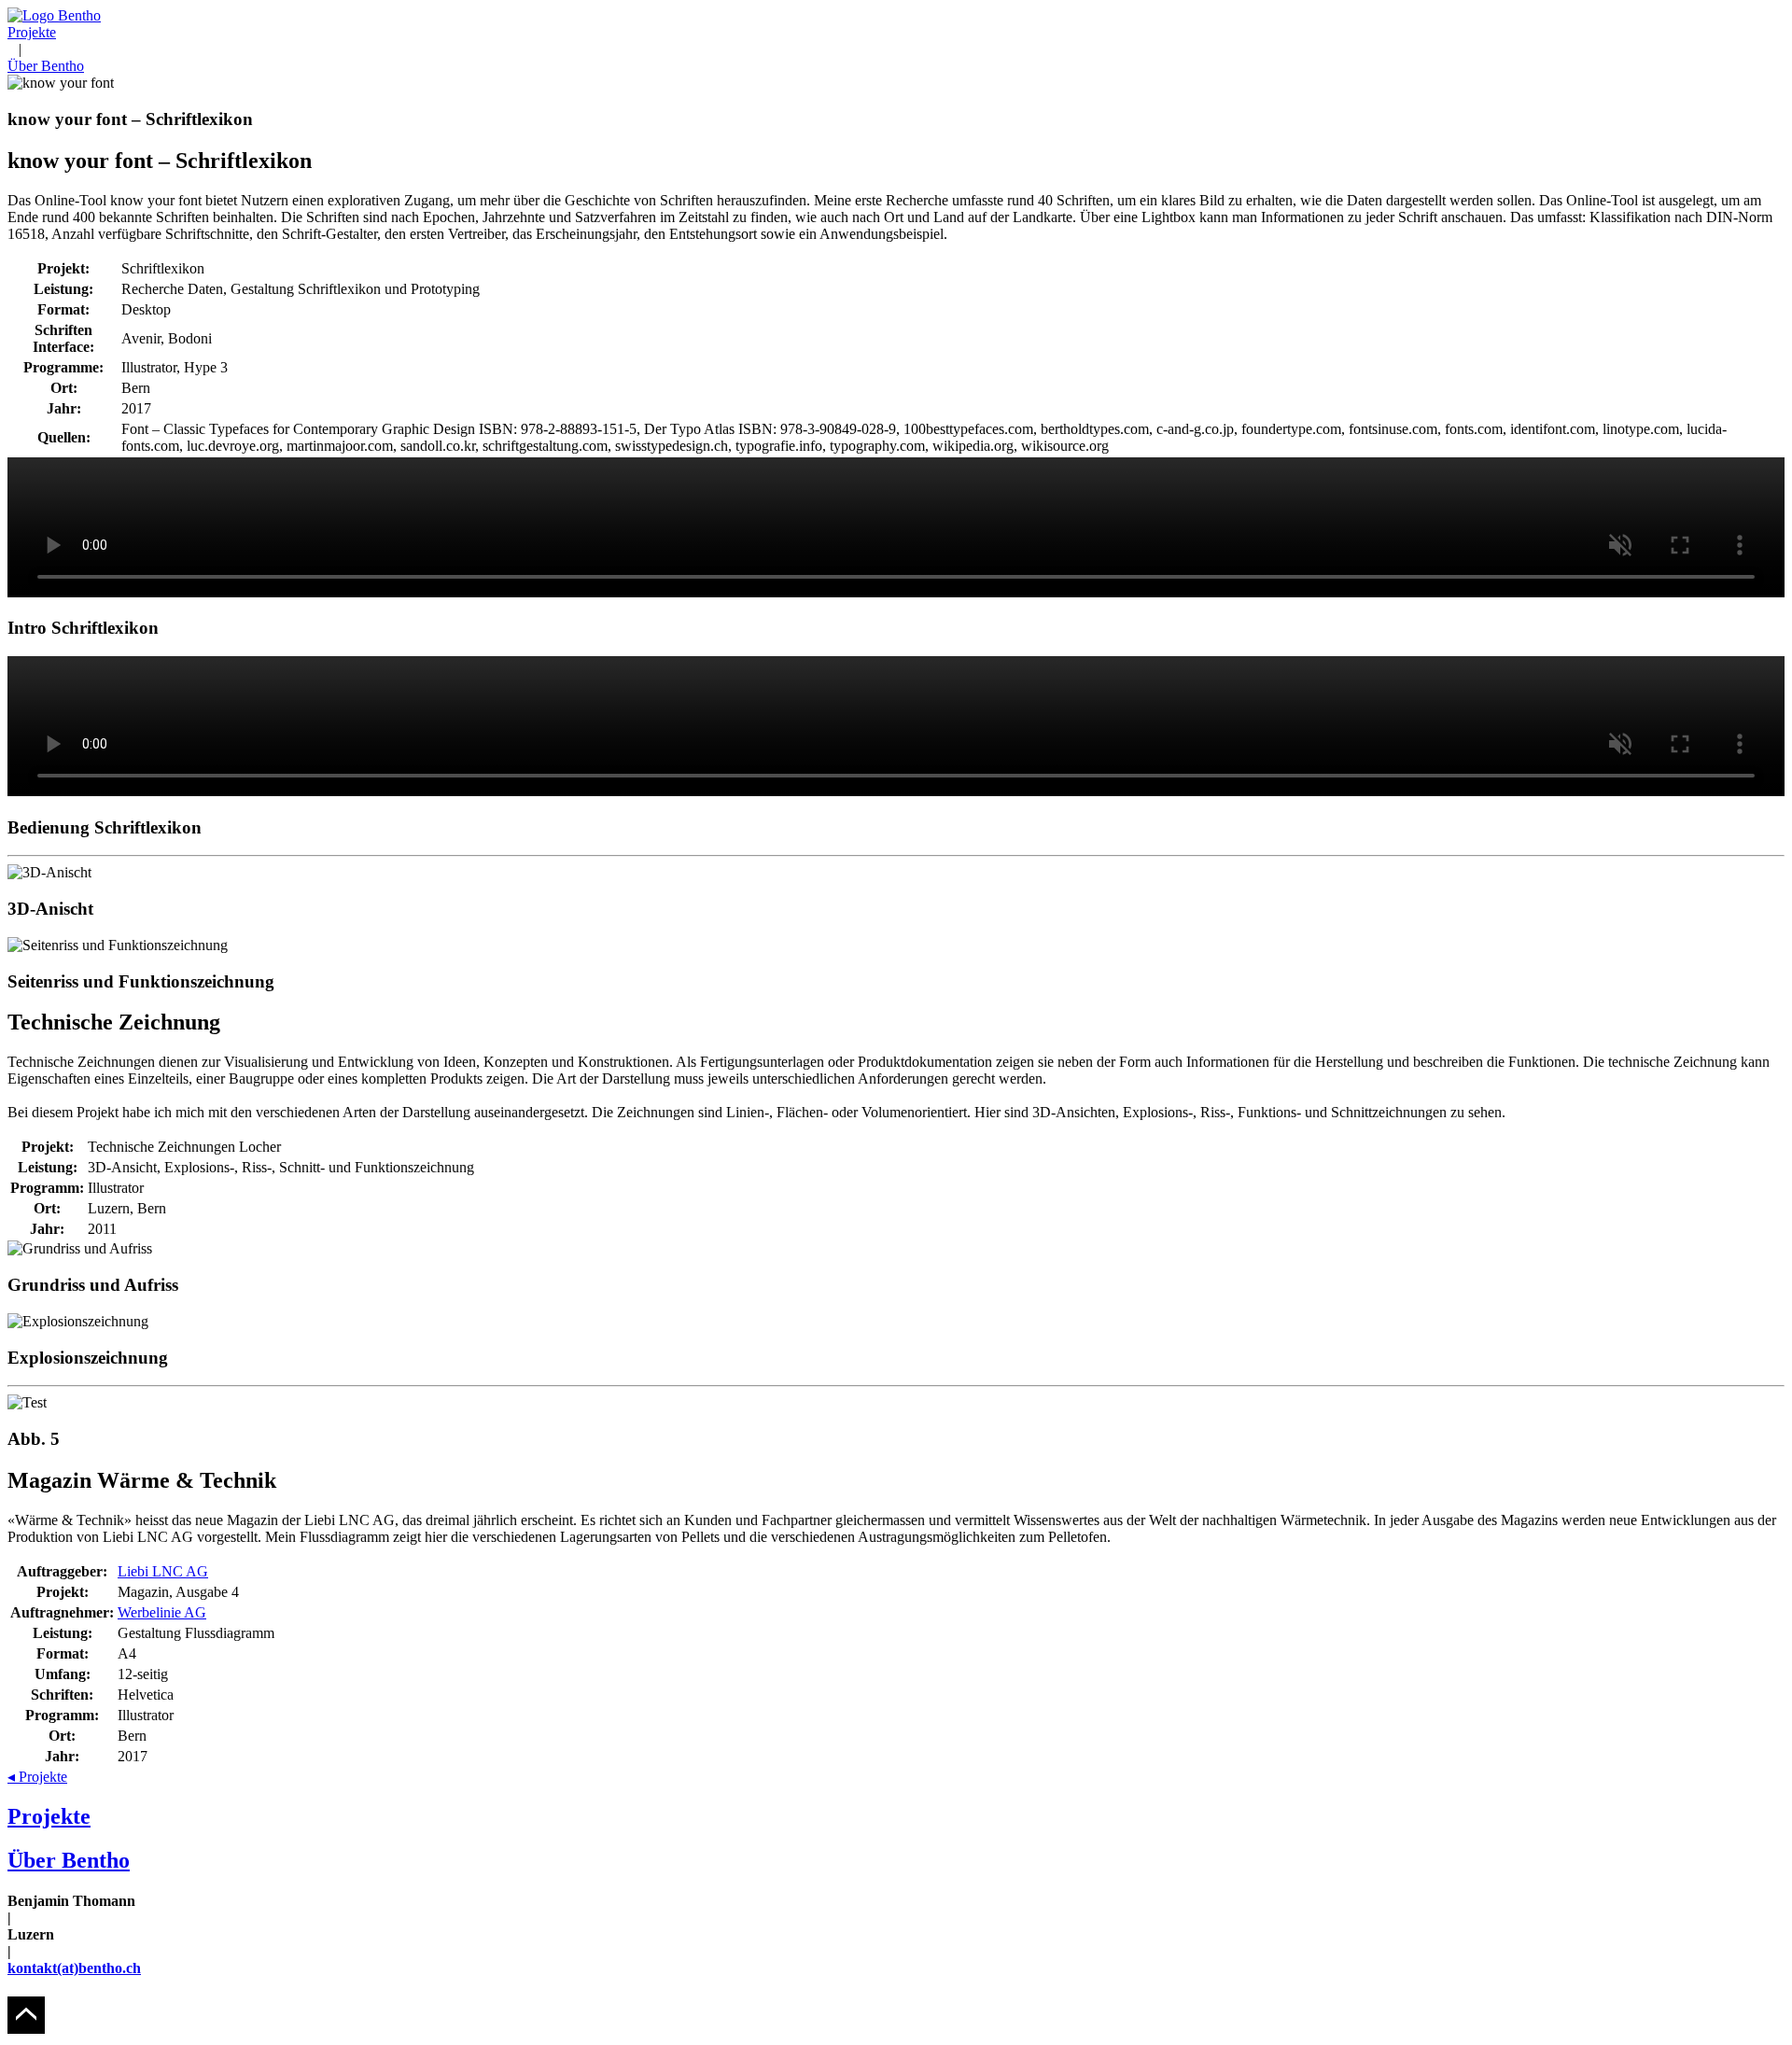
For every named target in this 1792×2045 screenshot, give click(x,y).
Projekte (32, 32)
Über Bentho (46, 66)
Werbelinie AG (162, 1612)
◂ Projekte (37, 1777)
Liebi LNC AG (163, 1571)
